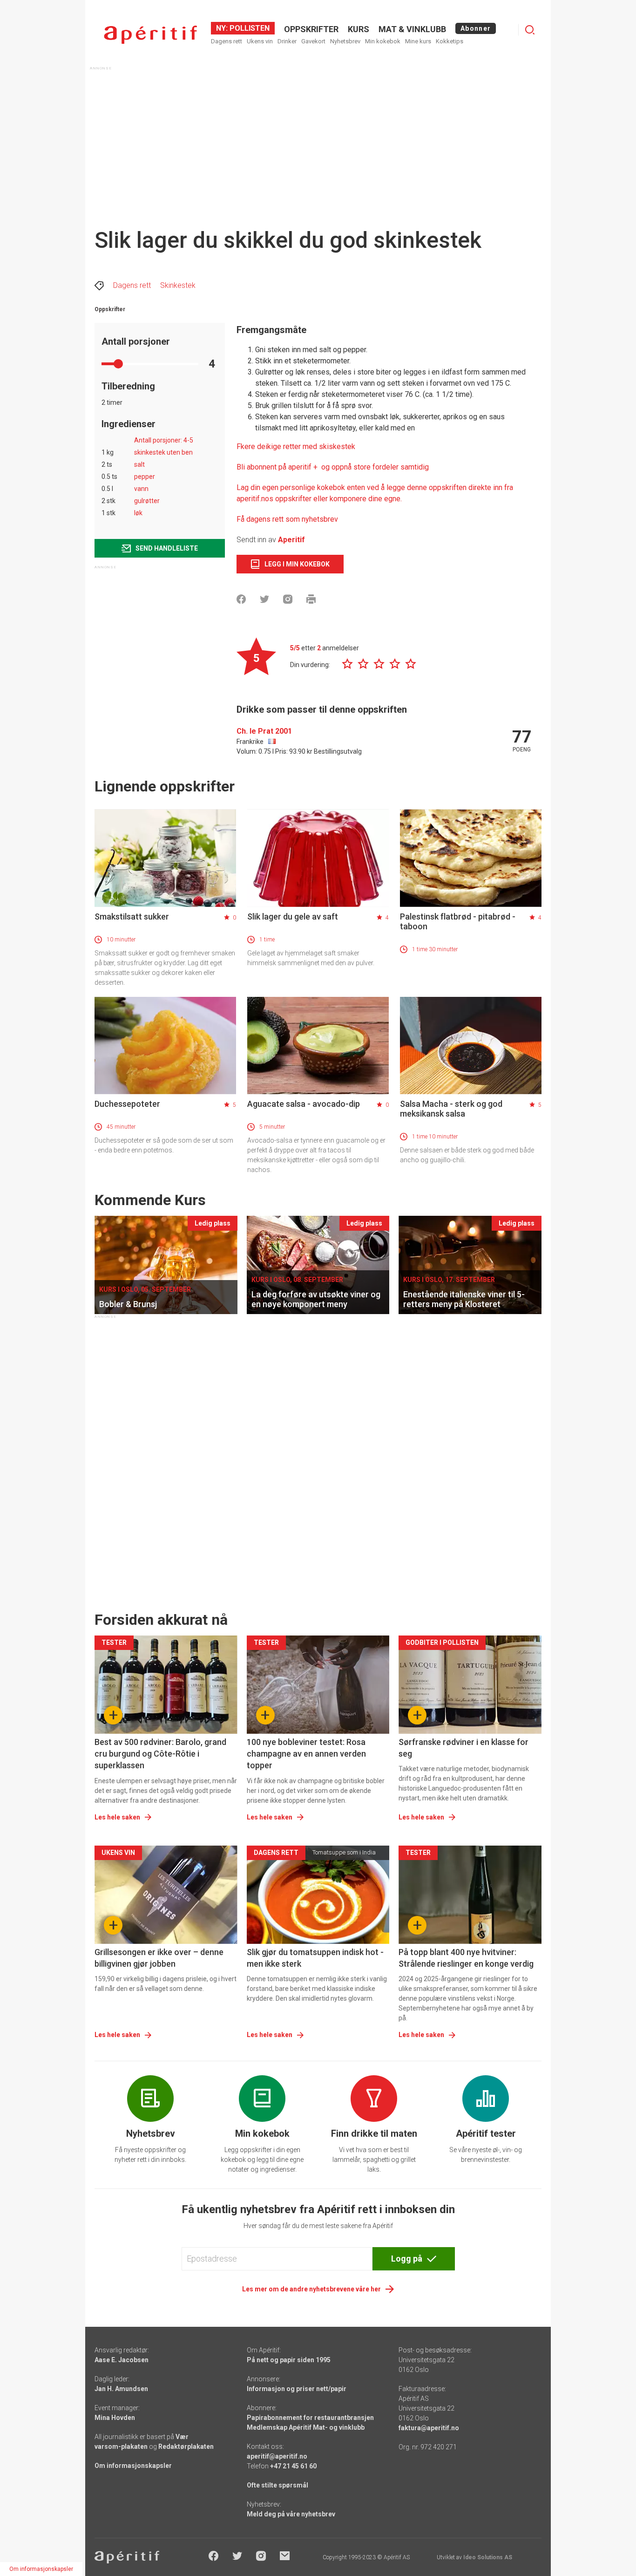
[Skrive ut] (311, 599)
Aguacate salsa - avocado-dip (304, 1104)
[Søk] (530, 30)
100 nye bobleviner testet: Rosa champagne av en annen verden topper (306, 1754)
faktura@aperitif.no (429, 2428)
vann (141, 489)
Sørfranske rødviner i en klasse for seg (463, 1748)
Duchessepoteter (127, 1104)
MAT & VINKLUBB (412, 29)
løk (138, 513)
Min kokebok (383, 41)
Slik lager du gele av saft (293, 917)
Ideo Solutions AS (488, 2557)
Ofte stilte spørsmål (277, 2485)
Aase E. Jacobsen (122, 2360)
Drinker (287, 41)
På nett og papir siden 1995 (289, 2360)
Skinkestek (178, 285)
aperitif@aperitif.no (277, 2456)
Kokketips (450, 41)
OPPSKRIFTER (311, 29)
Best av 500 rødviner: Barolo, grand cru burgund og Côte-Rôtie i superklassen (160, 1754)
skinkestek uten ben (163, 452)
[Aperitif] (150, 35)
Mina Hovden (115, 2418)
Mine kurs (418, 41)
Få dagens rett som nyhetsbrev (287, 519)
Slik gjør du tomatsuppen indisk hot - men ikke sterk (315, 1958)
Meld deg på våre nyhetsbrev (291, 2514)
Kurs (359, 29)
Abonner (476, 28)
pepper (145, 477)
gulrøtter (147, 501)
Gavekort (313, 41)
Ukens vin (260, 41)
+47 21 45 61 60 (293, 2466)
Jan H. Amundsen (121, 2389)
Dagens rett (227, 41)
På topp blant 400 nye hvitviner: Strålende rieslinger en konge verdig (466, 1958)
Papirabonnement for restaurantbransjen (310, 2418)
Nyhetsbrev (345, 41)
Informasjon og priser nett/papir (297, 2389)
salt (139, 464)
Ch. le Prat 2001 (264, 731)
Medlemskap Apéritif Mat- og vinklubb (306, 2427)
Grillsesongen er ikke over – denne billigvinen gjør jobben (159, 1958)
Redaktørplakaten (186, 2447)
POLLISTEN (249, 28)
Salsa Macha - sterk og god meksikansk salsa (451, 1109)
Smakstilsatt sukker (132, 917)
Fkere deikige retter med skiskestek (296, 446)
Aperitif (291, 540)
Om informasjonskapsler (133, 2466)
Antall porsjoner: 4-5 (164, 440)
